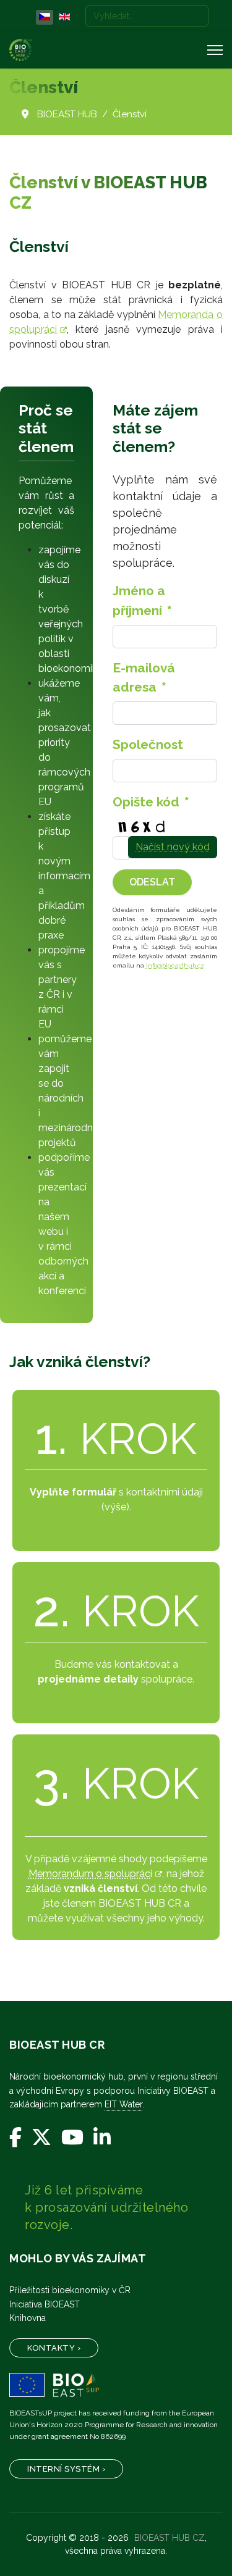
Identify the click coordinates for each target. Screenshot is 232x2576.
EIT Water (123, 2104)
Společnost (148, 744)
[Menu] (215, 50)
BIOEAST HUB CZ (170, 2538)
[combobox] (147, 16)
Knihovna (28, 2318)
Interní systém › (66, 2469)
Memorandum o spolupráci (90, 1874)
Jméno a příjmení (142, 600)
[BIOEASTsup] (116, 2385)
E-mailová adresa (144, 677)
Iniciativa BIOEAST (45, 2304)
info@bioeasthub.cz (175, 965)
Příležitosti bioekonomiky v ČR (70, 2290)
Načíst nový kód (173, 847)
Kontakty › (54, 2348)
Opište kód (151, 802)
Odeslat (152, 882)
